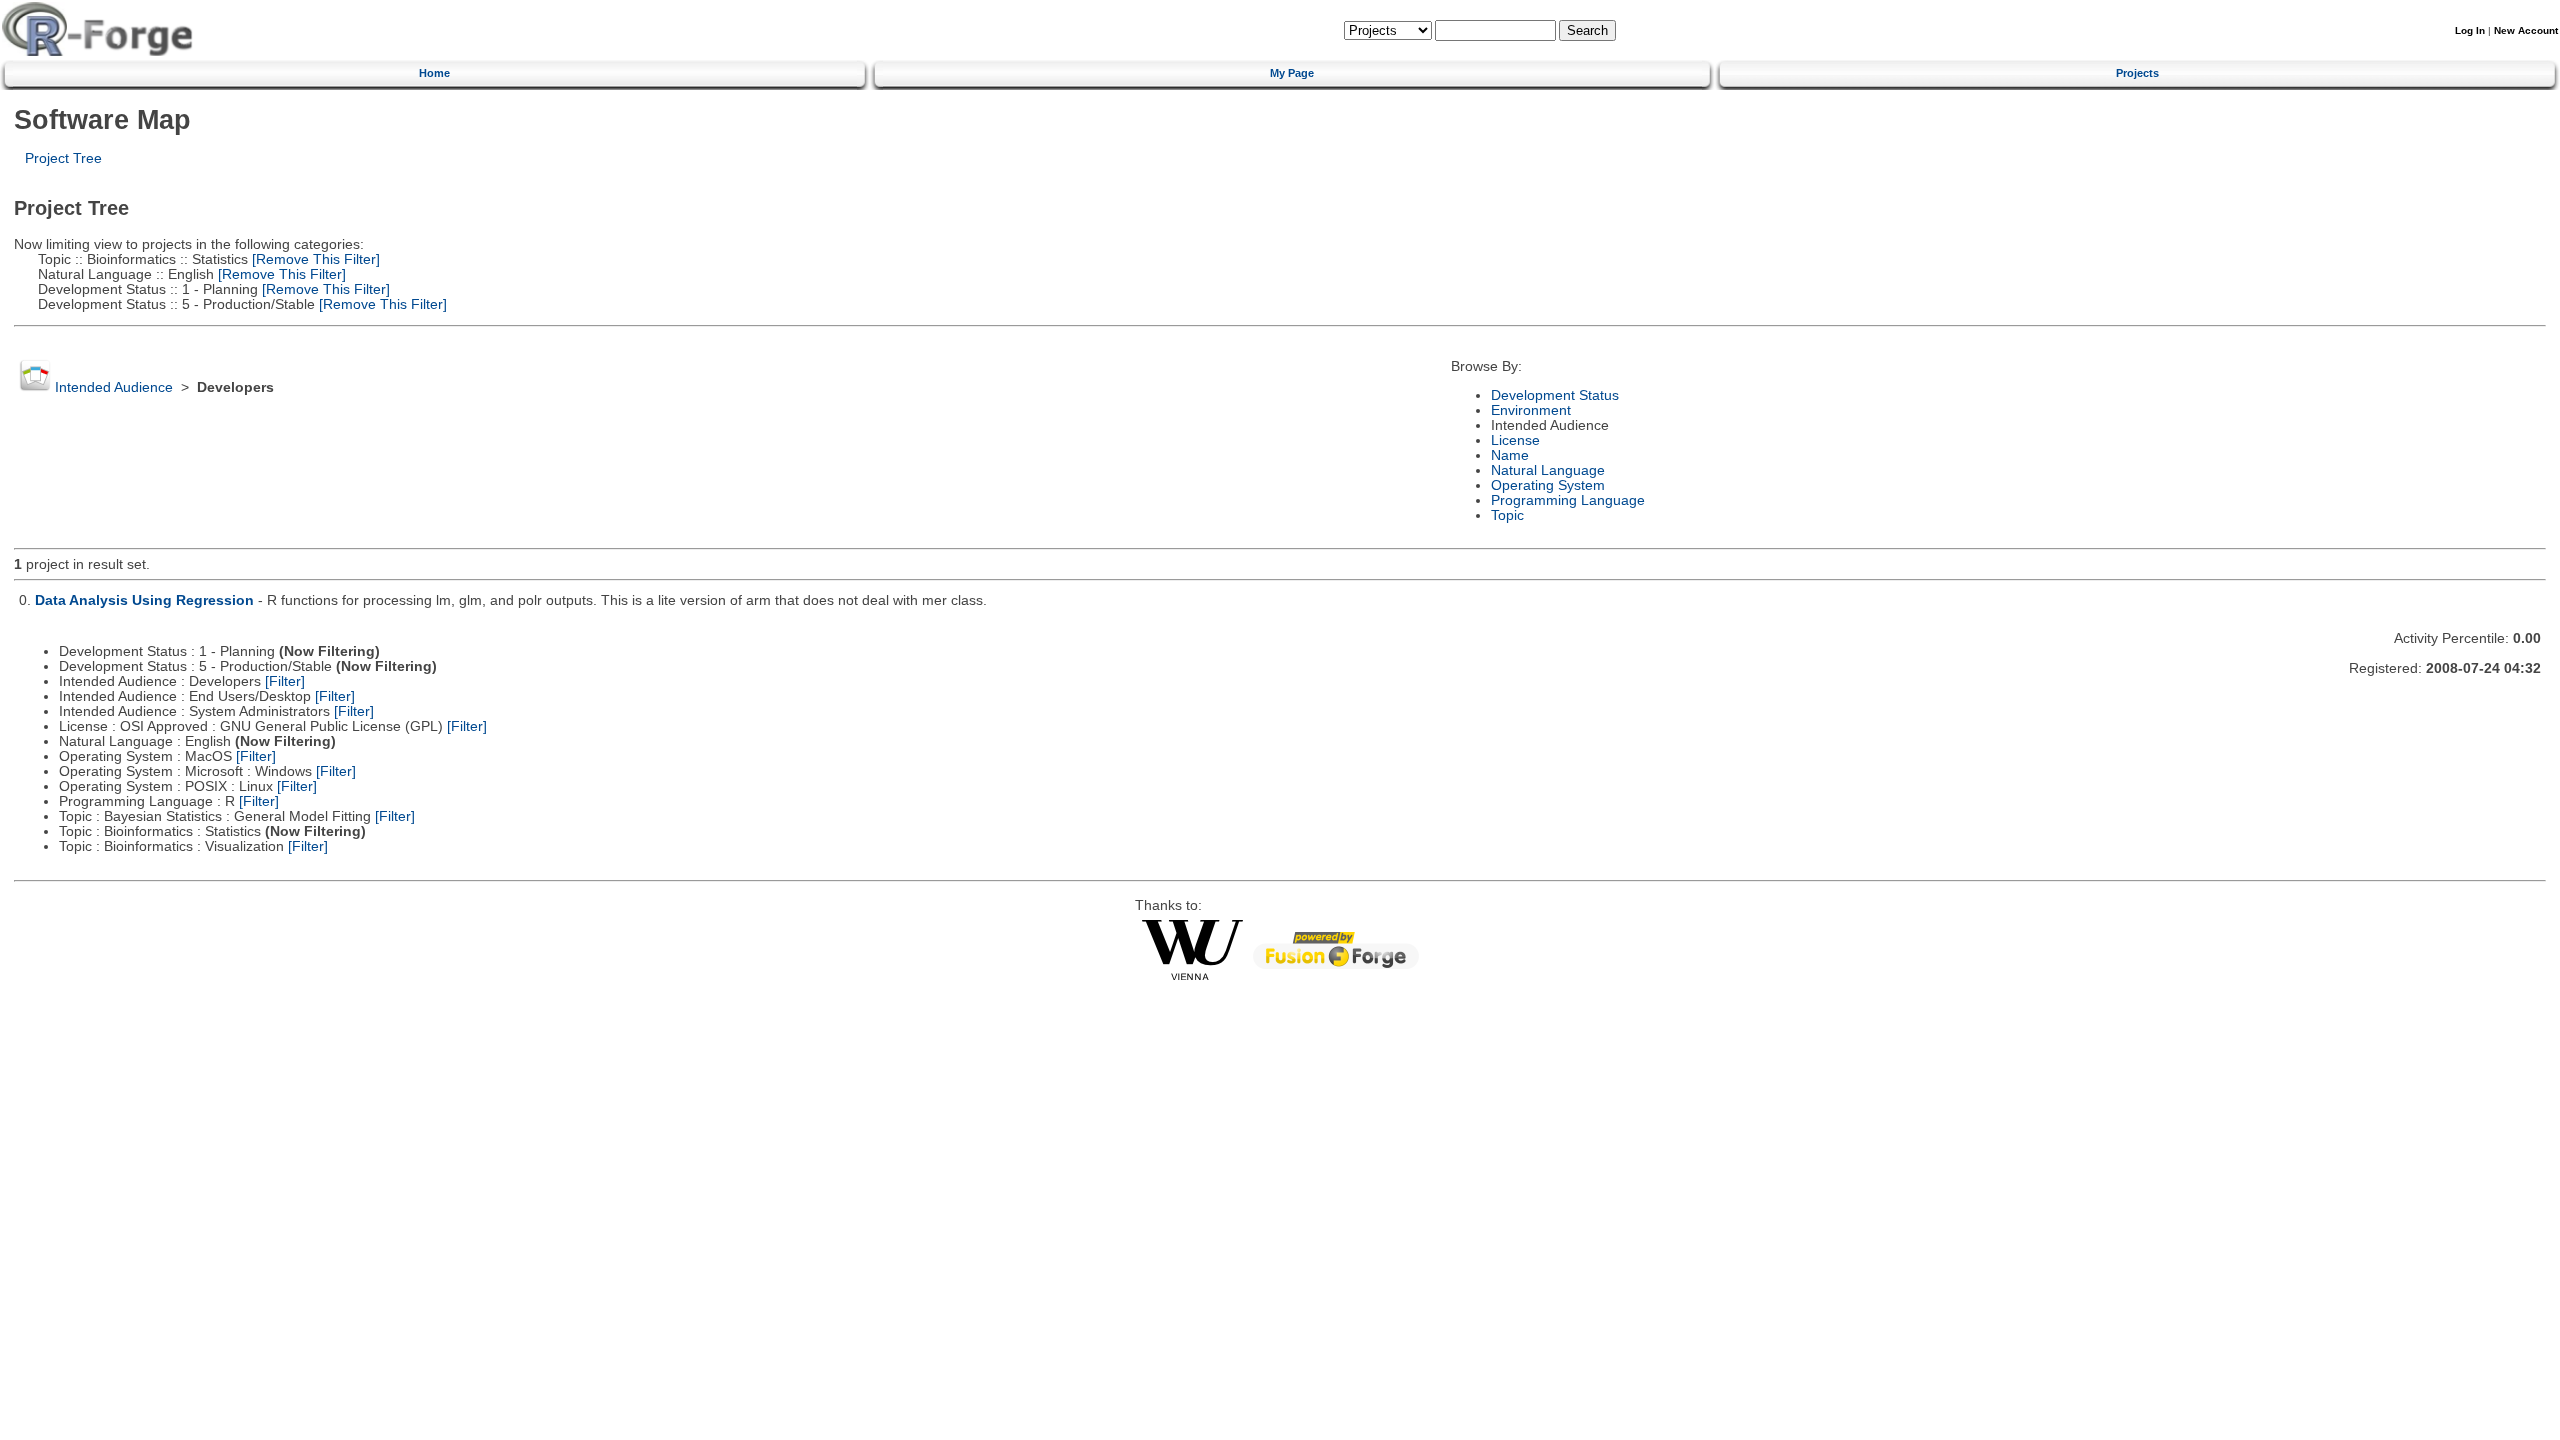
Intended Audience (114, 387)
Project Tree (63, 158)
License (1515, 440)
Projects (2137, 73)
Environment (1531, 410)
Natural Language (1548, 470)
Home (434, 73)
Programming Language (1568, 500)
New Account (2526, 30)
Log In (2470, 30)
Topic (1507, 515)
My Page (1292, 73)
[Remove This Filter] (314, 259)
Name (1510, 455)
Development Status (1555, 395)
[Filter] (285, 681)
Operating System (1548, 485)
